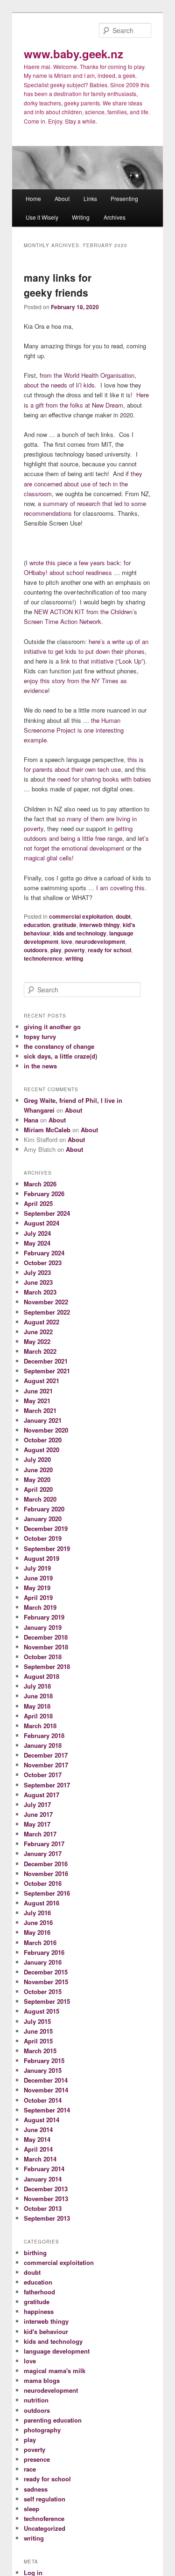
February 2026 (44, 1194)
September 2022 (47, 1312)
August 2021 (42, 1381)
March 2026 (40, 1184)
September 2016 (47, 1893)
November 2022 (46, 1302)
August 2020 (42, 1450)
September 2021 (47, 1371)
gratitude (65, 925)
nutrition (36, 2400)
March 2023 (40, 1292)
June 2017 (38, 1814)
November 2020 (46, 1430)
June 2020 (38, 1470)
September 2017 (47, 1785)
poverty (75, 950)
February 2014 (44, 2169)
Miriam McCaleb (47, 1130)
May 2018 (37, 1706)
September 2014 (47, 2110)
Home (33, 198)
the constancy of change (59, 1046)
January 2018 (43, 1745)
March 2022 (40, 1351)
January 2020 (43, 1519)
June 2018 (38, 1696)
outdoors (36, 950)
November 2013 (46, 2199)
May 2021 (37, 1401)
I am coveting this (120, 888)
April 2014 (38, 2149)
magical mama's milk (55, 2371)
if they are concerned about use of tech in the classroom (83, 483)
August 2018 (42, 1676)
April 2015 (38, 2041)
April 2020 (38, 1489)
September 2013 (47, 2218)
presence (37, 2459)
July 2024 (37, 1233)
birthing (35, 2253)
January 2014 (43, 2179)
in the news (40, 1066)
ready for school (109, 950)
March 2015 (40, 2051)
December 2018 (46, 1637)
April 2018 (38, 1716)
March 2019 (40, 1607)
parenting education (53, 2420)
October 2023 (43, 1263)
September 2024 (47, 1213)
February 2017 (44, 1844)
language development (57, 2351)
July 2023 (37, 1272)
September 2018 (47, 1666)
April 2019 (38, 1597)
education (37, 925)
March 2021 (40, 1410)
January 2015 (43, 2070)
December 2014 (46, 2080)
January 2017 (43, 1853)
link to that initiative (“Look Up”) (103, 661)
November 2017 (46, 1765)
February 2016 (44, 1952)
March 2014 (40, 2159)
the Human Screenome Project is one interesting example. (74, 730)
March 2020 (40, 1499)
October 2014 (43, 2100)
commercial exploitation (81, 916)
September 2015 (47, 2001)
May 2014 (37, 2139)
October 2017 (43, 1775)
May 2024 (37, 1243)
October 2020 (43, 1440)
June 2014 (38, 2129)
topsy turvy (40, 1036)
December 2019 (46, 1528)
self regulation (45, 2499)
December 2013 (46, 2189)
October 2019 (43, 1538)
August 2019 (42, 1558)
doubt (123, 916)
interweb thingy (100, 925)
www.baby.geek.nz (73, 54)
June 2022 (38, 1332)
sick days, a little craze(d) (60, 1056)
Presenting (124, 198)
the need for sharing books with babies (99, 779)
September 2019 (47, 1548)
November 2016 (46, 1873)
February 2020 (44, 1509)
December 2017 (46, 1755)
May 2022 (37, 1341)
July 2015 (37, 2021)
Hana (31, 1120)
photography (42, 2430)
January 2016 (43, 1962)
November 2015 (46, 1982)
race (30, 2469)
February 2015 (44, 2060)
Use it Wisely (42, 217)
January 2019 (43, 1627)
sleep (31, 2509)
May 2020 (37, 1479)
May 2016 (37, 1932)
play (56, 950)
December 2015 (46, 1972)
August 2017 (42, 1795)
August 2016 (42, 1903)
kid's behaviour (46, 2331)
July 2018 (37, 1686)
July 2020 (37, 1459)
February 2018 (44, 1735)
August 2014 (42, 2120)
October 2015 (43, 1991)
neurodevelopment (100, 942)
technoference (43, 958)
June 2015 (38, 2031)
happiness (39, 2311)
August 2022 (42, 1322)
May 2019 (37, 1588)
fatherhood (39, 2292)
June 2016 (38, 1922)
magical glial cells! (49, 858)
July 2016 (37, 1913)
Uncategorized (45, 2528)
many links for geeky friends (58, 285)
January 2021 (43, 1420)
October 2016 (43, 1883)
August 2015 (42, 2011)
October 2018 (43, 1657)
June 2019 (38, 1578)
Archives (115, 217)
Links (90, 198)
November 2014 (46, 2090)
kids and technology (80, 933)
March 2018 (40, 1726)
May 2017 (37, 1824)
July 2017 (37, 1804)
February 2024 (44, 1253)
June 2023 (38, 1282)
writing (74, 958)
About (62, 198)
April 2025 (38, 1203)
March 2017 (40, 1834)
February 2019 (44, 1617)
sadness (36, 2489)
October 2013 (43, 2208)
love (67, 942)
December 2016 (46, 1864)
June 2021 (38, 1391)
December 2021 (46, 1361)
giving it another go (52, 1027)
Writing (81, 217)
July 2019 (37, 1568)
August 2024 (42, 1223)
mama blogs (42, 2380)
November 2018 (46, 1647)
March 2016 (40, 1942)
